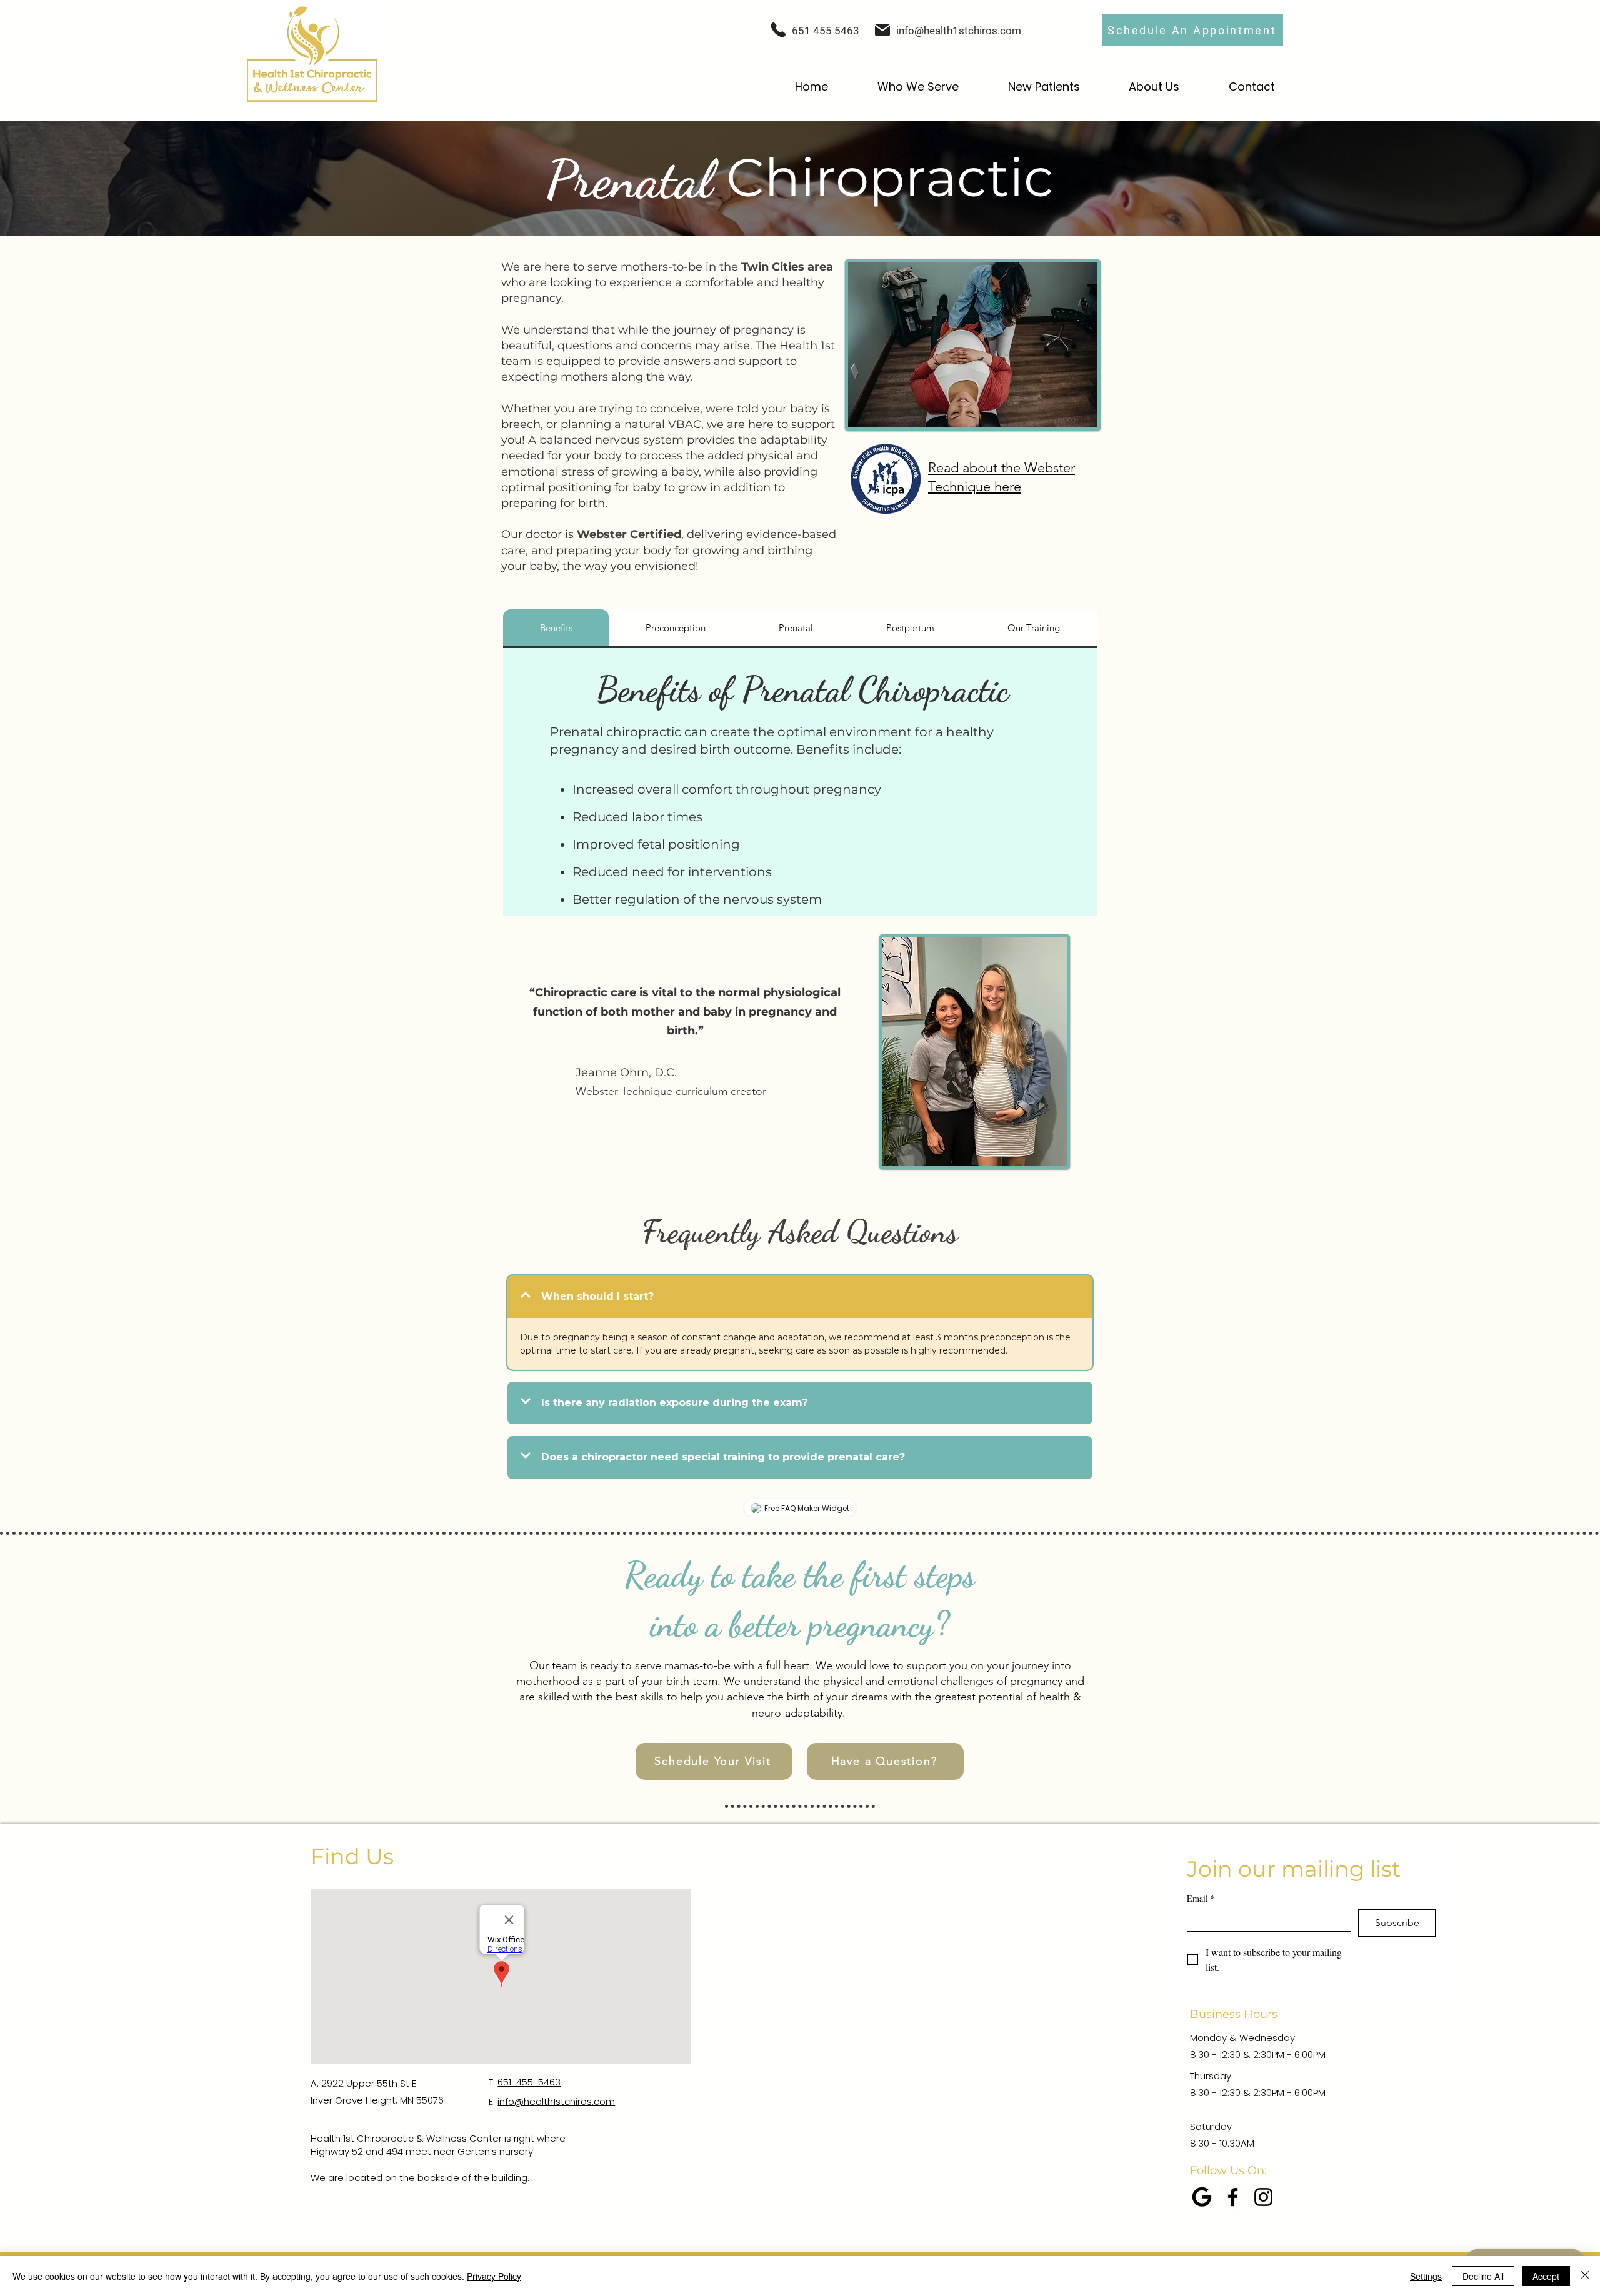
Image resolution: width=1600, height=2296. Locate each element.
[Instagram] (1263, 2197)
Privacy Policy (494, 2276)
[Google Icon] (1202, 2197)
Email (1201, 1898)
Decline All (1483, 2276)
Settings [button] (1426, 2276)
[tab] (556, 628)
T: (493, 2082)
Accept (1546, 2276)
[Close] (1585, 2276)
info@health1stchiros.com (959, 31)
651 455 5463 (826, 31)
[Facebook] (1233, 2197)
